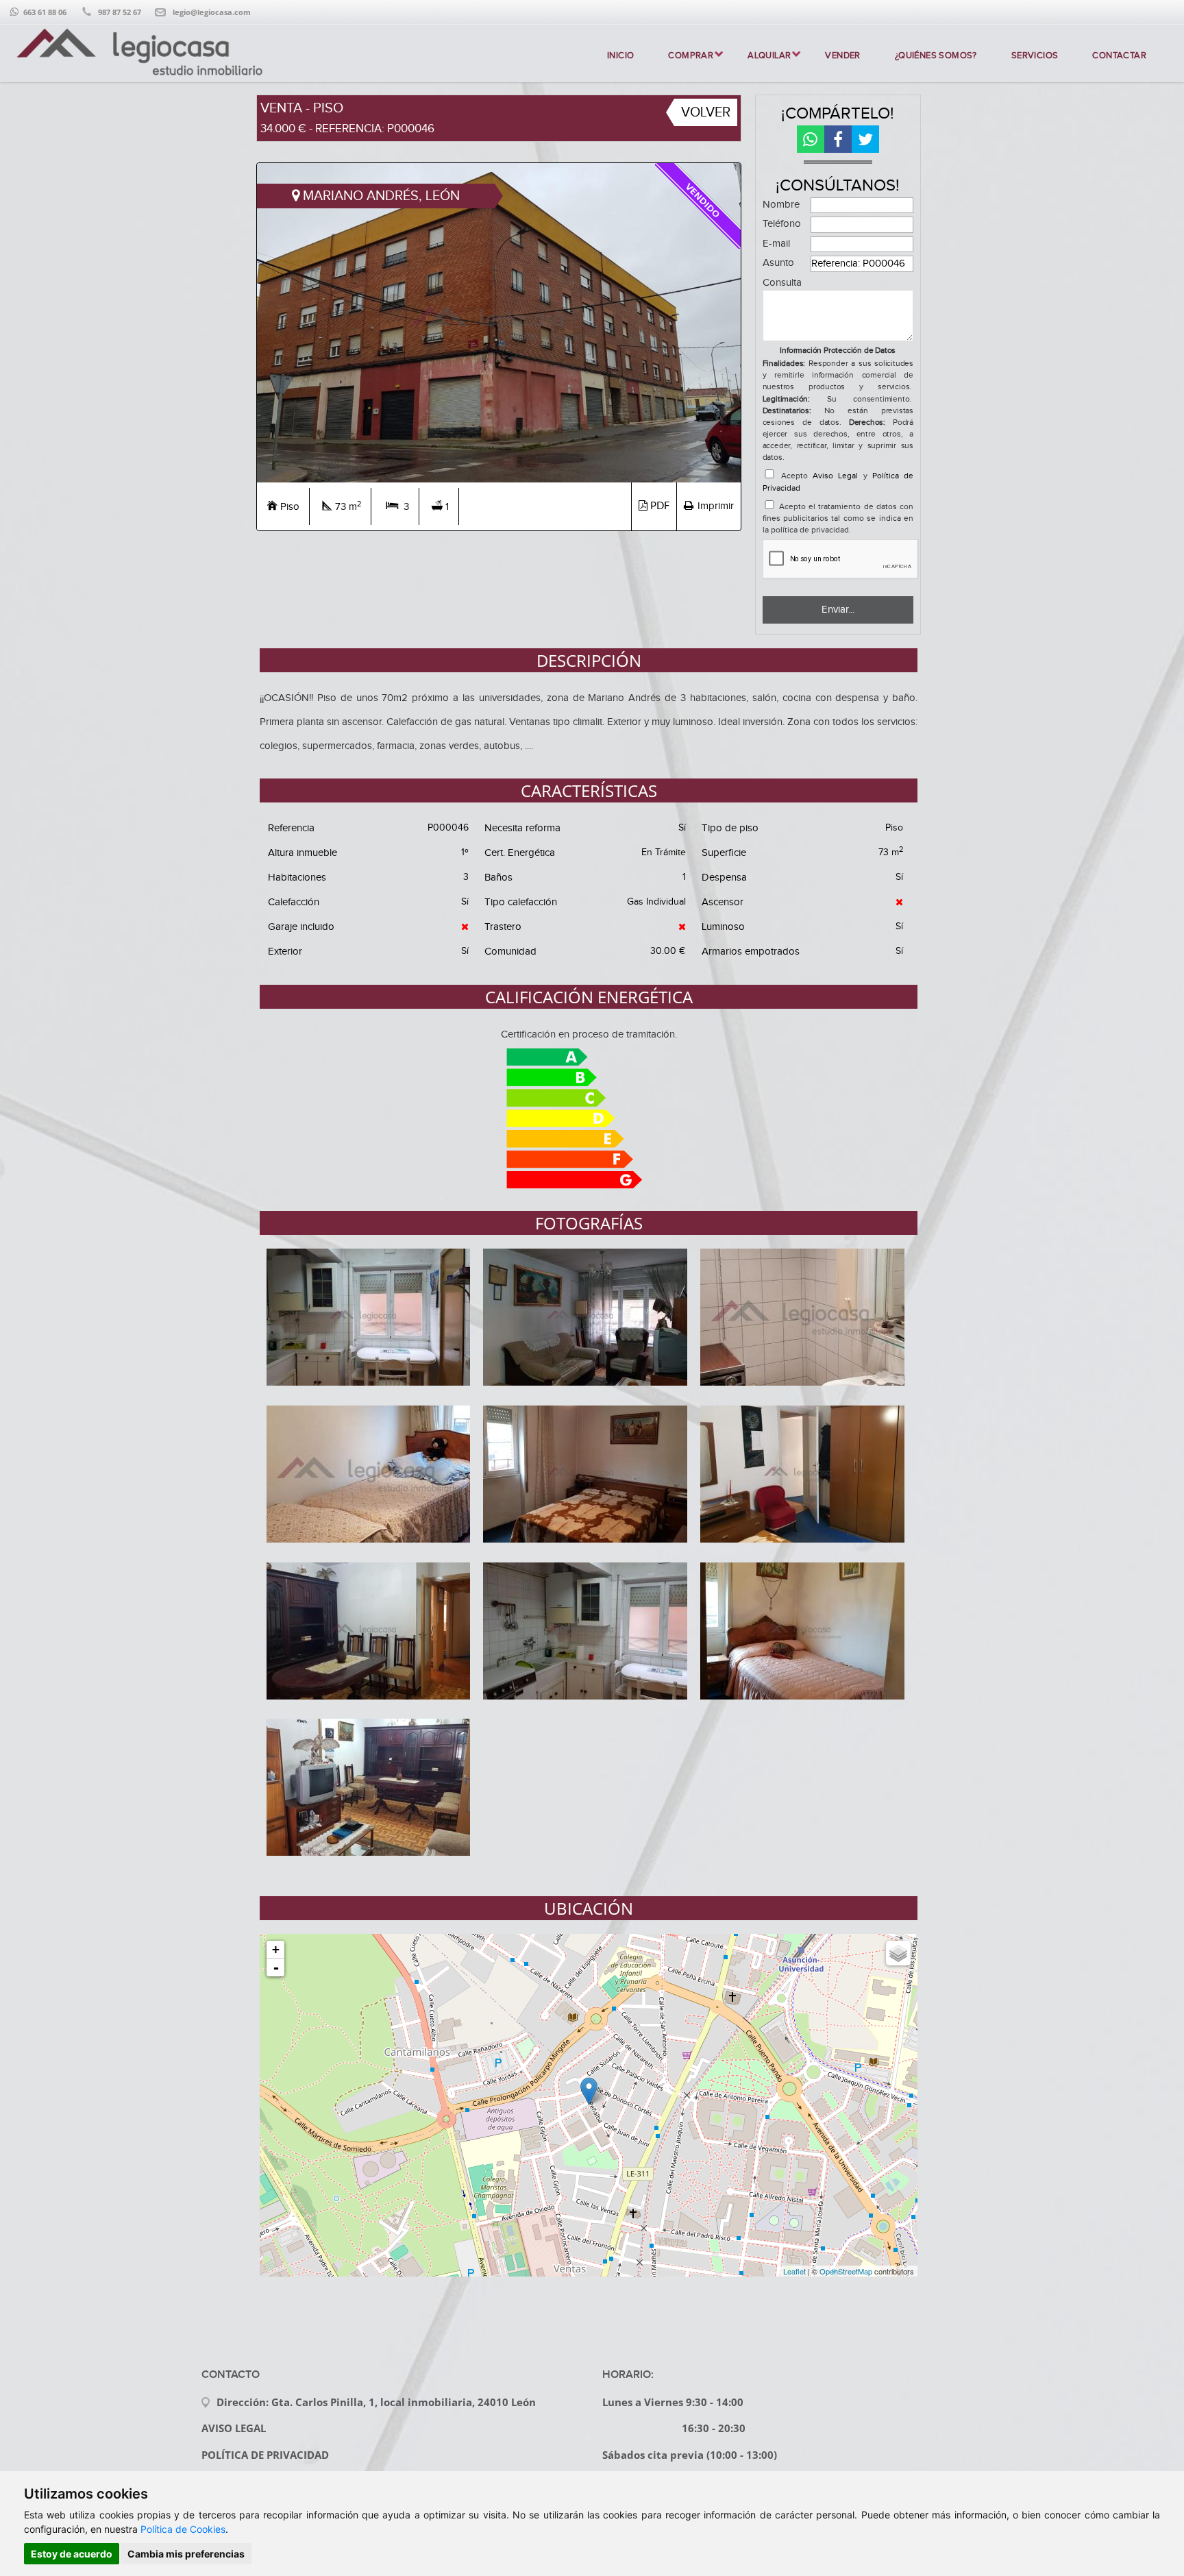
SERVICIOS (1035, 56)
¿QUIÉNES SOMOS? (936, 56)
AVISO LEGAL (234, 2428)
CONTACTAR (1119, 56)
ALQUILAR (769, 56)
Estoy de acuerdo (72, 2554)
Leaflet (794, 2271)
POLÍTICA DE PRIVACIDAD (265, 2455)
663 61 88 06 (45, 12)
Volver (706, 112)
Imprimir (716, 506)
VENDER (842, 56)
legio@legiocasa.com (212, 12)
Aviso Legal (835, 476)
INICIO (620, 56)
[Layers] (898, 1953)
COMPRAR (691, 56)
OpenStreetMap (846, 2271)
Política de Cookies (183, 2529)
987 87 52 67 (120, 12)
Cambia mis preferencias (186, 2554)
